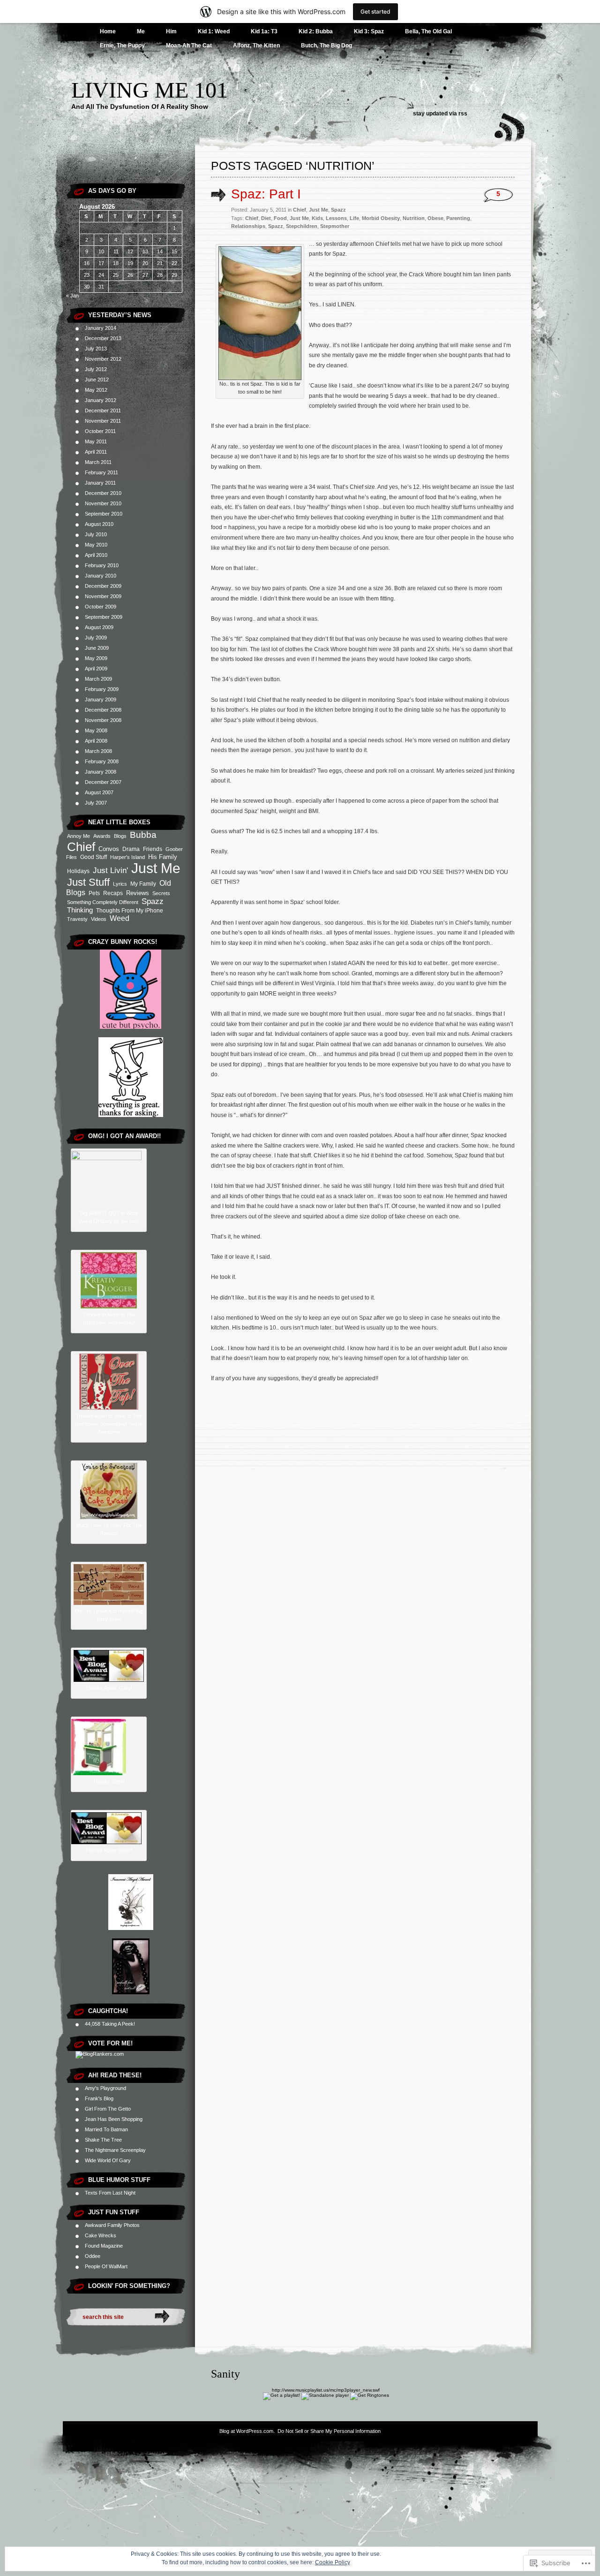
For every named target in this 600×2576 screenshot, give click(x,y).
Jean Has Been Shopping (114, 2119)
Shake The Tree (103, 2140)
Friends (153, 849)
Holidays (78, 871)
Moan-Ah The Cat (189, 46)
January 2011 (100, 483)
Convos (109, 849)
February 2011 (101, 472)
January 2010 (101, 576)
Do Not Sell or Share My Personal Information (329, 2431)
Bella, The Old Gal (428, 31)
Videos (99, 919)
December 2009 (103, 586)
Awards (102, 836)
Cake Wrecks (101, 2235)
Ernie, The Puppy (122, 46)
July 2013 (96, 349)
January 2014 (101, 328)
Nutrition (414, 218)
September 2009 (104, 617)
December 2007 (103, 782)
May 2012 (96, 390)
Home (108, 31)
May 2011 (96, 441)
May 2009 (96, 658)
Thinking (80, 910)
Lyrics (120, 884)
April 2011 (96, 452)
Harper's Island (127, 857)
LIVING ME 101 (150, 90)
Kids (317, 218)
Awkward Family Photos (112, 2225)
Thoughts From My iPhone (130, 911)
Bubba (143, 835)
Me (141, 31)
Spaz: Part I (266, 194)
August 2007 (99, 792)
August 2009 (99, 627)
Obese (435, 218)
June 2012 (97, 380)
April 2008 (96, 741)
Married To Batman (106, 2129)
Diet (266, 218)
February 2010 (102, 565)
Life (354, 218)
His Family (163, 857)
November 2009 (103, 596)
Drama (131, 849)
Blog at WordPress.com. (247, 2431)
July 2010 (96, 534)
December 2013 (103, 338)
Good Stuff (94, 857)
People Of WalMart (106, 2266)
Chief (81, 847)
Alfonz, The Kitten (256, 46)
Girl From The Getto (108, 2109)
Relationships (248, 226)
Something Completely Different (103, 902)
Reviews (138, 893)
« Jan (72, 296)
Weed (120, 918)
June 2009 (97, 648)
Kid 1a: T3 (264, 31)
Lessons (336, 218)
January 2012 (101, 400)
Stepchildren (302, 226)
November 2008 (103, 720)
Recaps (113, 893)
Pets (94, 893)
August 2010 (99, 524)
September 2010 (104, 514)
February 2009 (102, 689)
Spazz (153, 901)
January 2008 (101, 772)
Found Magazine (104, 2246)
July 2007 (96, 803)
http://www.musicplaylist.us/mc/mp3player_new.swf (326, 2390)
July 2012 (96, 369)
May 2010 (96, 545)
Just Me (156, 868)
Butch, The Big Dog (326, 46)
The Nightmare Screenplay (115, 2150)
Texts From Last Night (110, 2193)
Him (171, 31)
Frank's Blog (99, 2098)
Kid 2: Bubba (316, 31)
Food (280, 218)
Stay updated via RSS (440, 114)
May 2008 (96, 730)
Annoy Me (79, 836)
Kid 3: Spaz (369, 31)
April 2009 (96, 669)
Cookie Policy (333, 2562)
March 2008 (98, 751)
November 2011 (103, 421)
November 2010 (103, 503)
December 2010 (103, 493)
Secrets (161, 893)
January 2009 (101, 699)
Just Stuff (88, 882)
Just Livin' (110, 870)
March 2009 (98, 679)
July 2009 (96, 638)
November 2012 (103, 359)
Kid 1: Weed (214, 31)
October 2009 (101, 607)
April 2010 (96, 555)
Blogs (120, 836)
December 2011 (103, 410)
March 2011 (98, 462)
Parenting (458, 218)
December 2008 (103, 710)
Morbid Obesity (381, 218)
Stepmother (335, 226)
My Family (143, 884)
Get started (375, 11)
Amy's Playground (105, 2088)
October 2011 (100, 431)
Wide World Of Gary (108, 2160)
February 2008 (102, 761)
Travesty (77, 919)
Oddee (93, 2256)
